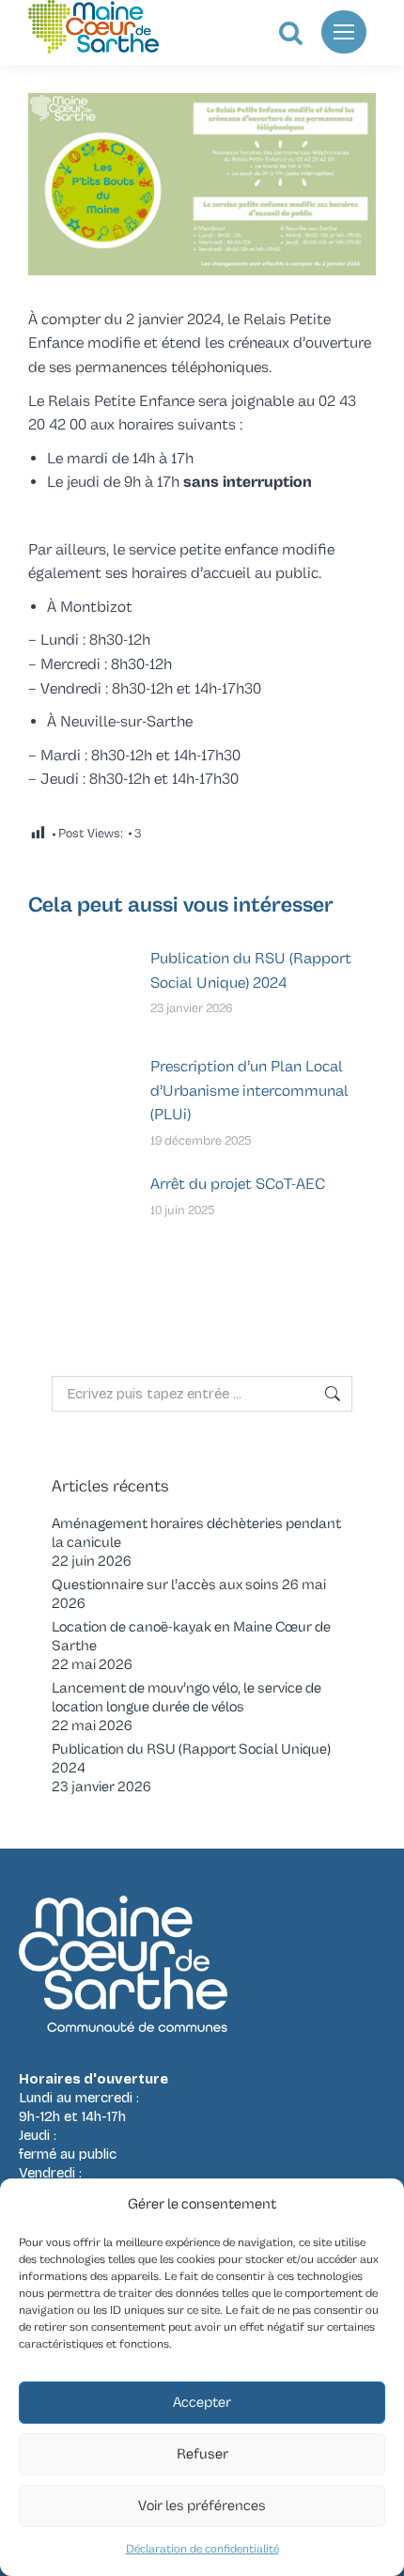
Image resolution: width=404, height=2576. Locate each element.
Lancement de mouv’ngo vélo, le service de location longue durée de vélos (186, 1698)
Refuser (202, 2454)
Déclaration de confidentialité (202, 2549)
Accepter (202, 2403)
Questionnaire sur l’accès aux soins (165, 1585)
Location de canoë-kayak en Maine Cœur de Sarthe (191, 1637)
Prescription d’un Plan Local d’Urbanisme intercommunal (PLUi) (249, 1091)
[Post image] (80, 990)
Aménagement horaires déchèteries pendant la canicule (196, 1533)
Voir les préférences (202, 2506)
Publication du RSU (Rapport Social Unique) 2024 (251, 971)
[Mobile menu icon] (344, 32)
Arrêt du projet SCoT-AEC (238, 1184)
